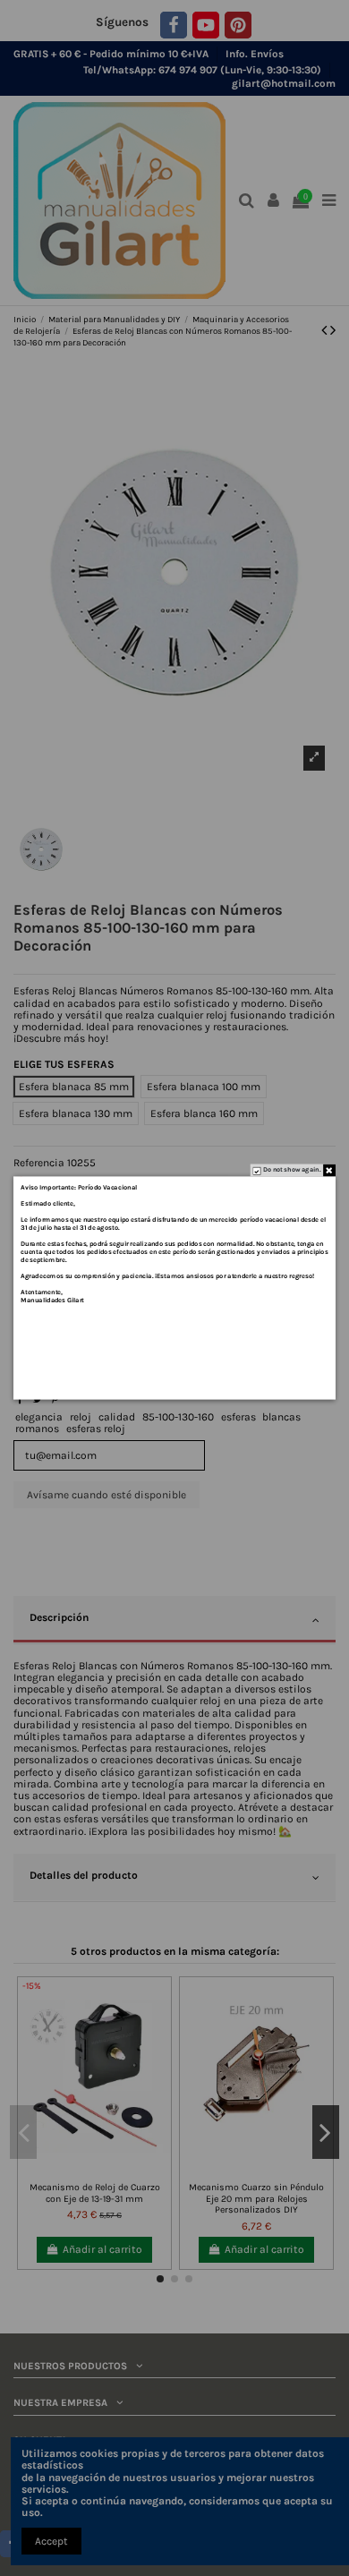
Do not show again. (292, 1170)
